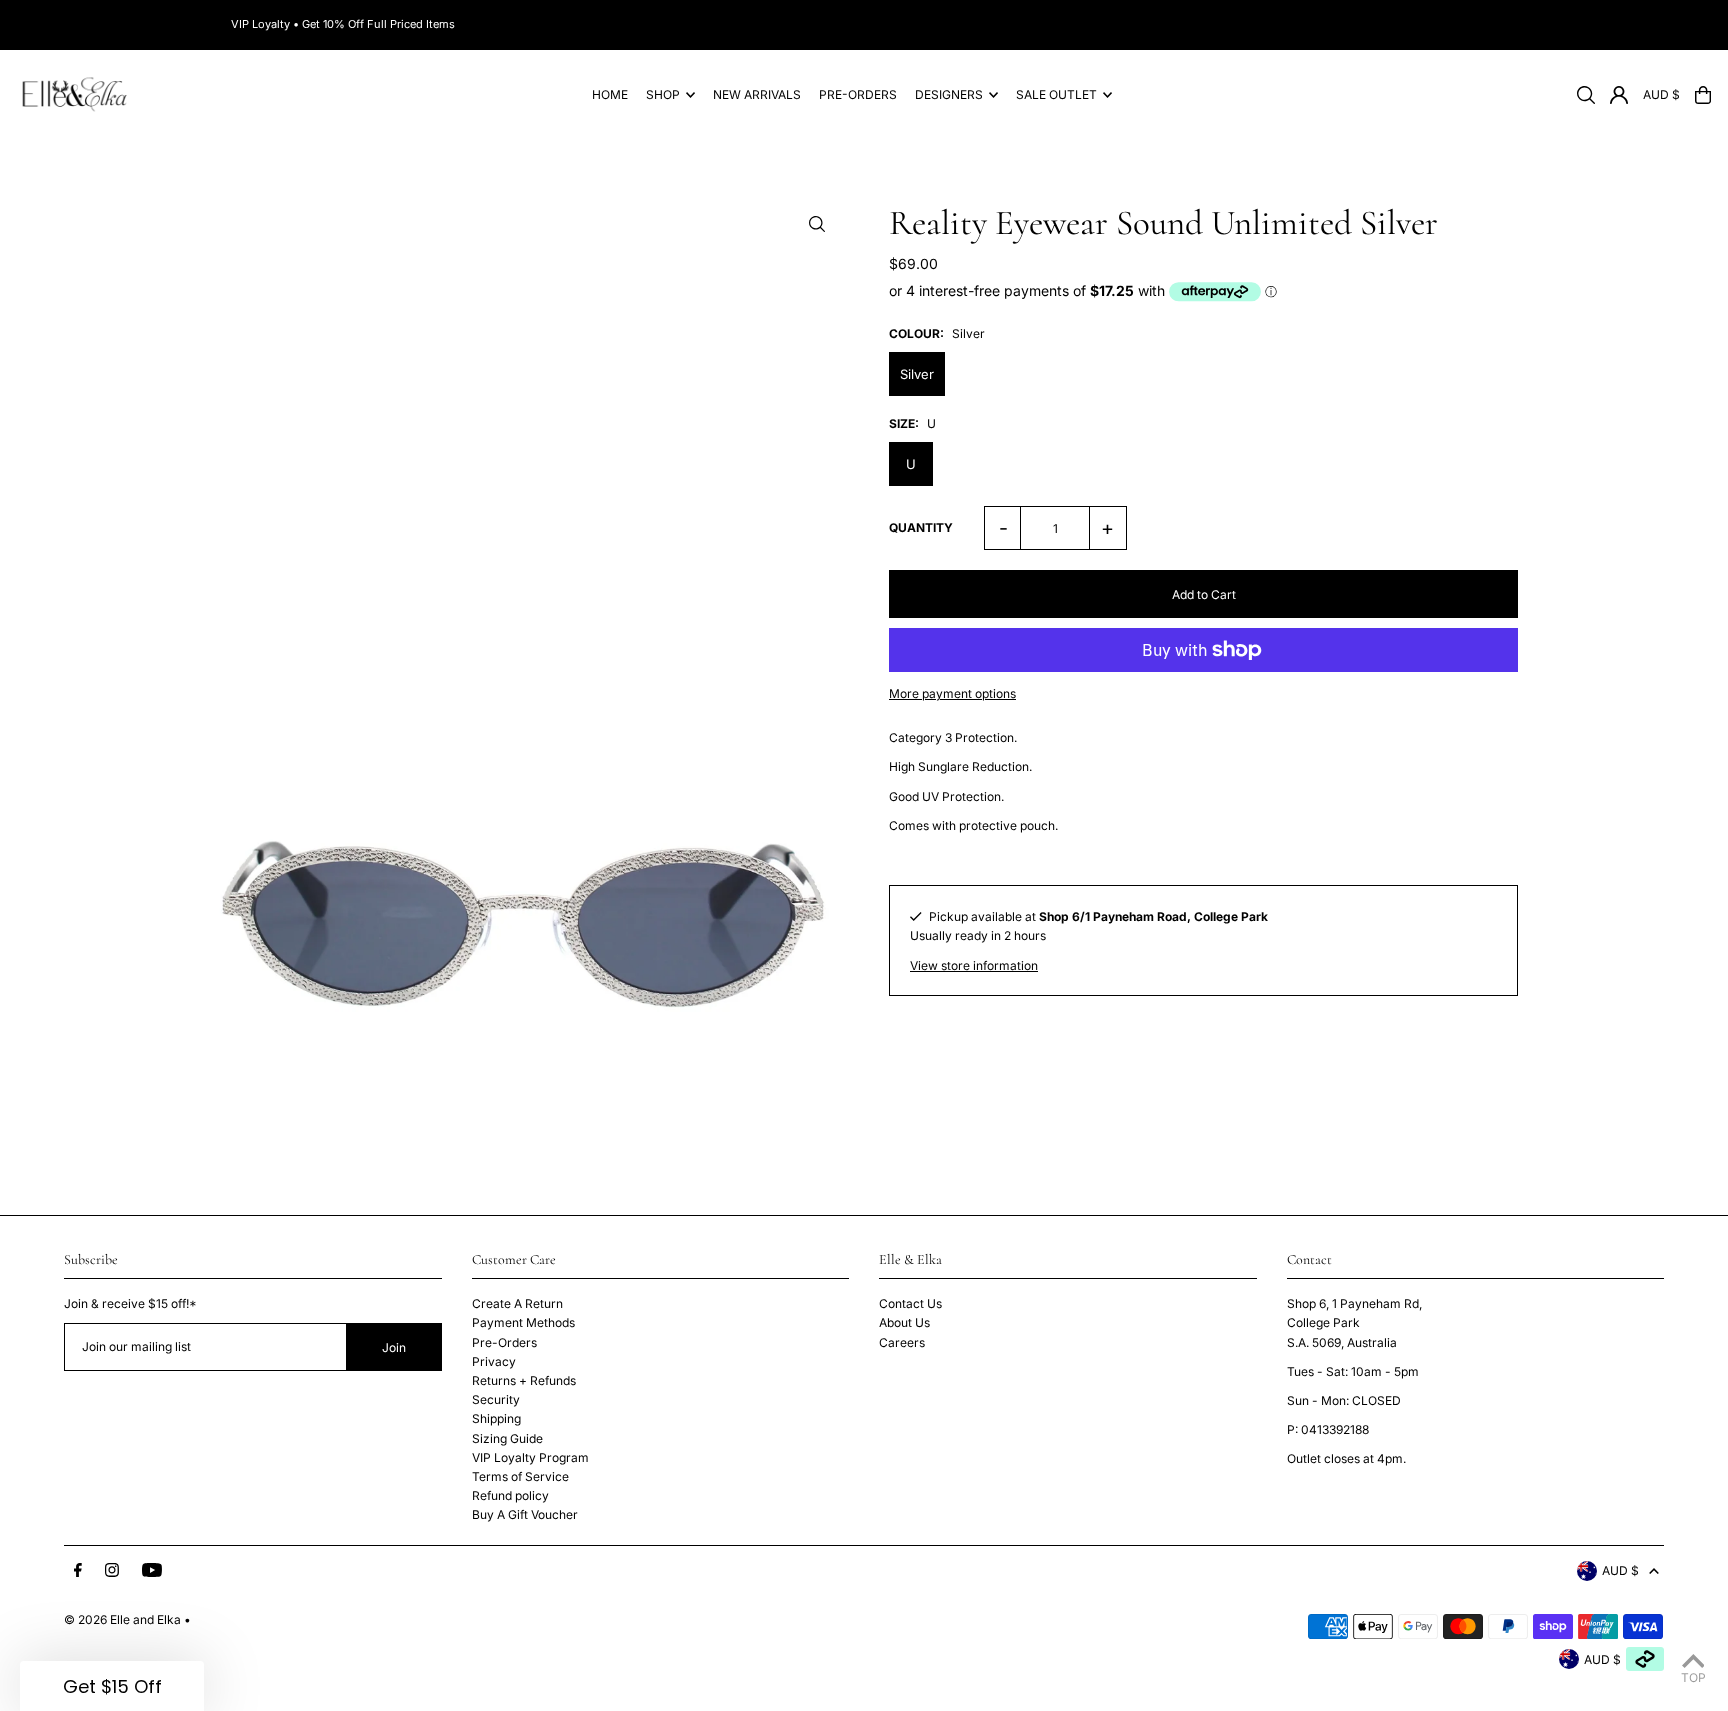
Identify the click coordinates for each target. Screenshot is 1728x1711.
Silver (917, 374)
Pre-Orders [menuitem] (858, 94)
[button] (112, 1686)
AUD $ (1661, 94)
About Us (904, 1322)
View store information (974, 965)
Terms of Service (520, 1476)
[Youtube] (152, 1571)
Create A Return (517, 1303)
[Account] (1619, 95)
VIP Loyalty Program (530, 1457)
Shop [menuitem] (663, 94)
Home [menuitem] (610, 94)
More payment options (952, 693)
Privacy (494, 1361)
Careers (902, 1342)
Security (496, 1399)
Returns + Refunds (524, 1380)
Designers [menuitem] (949, 94)
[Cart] (1703, 95)
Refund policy (510, 1495)
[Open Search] (1586, 95)
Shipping (496, 1418)
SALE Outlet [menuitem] (1056, 94)
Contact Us (910, 1303)
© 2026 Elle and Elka (122, 1619)
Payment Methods (523, 1322)
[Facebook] (78, 1571)
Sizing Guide (507, 1438)
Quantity (921, 527)
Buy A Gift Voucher (525, 1514)
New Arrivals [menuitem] (757, 94)
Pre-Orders (504, 1342)
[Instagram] (112, 1571)
